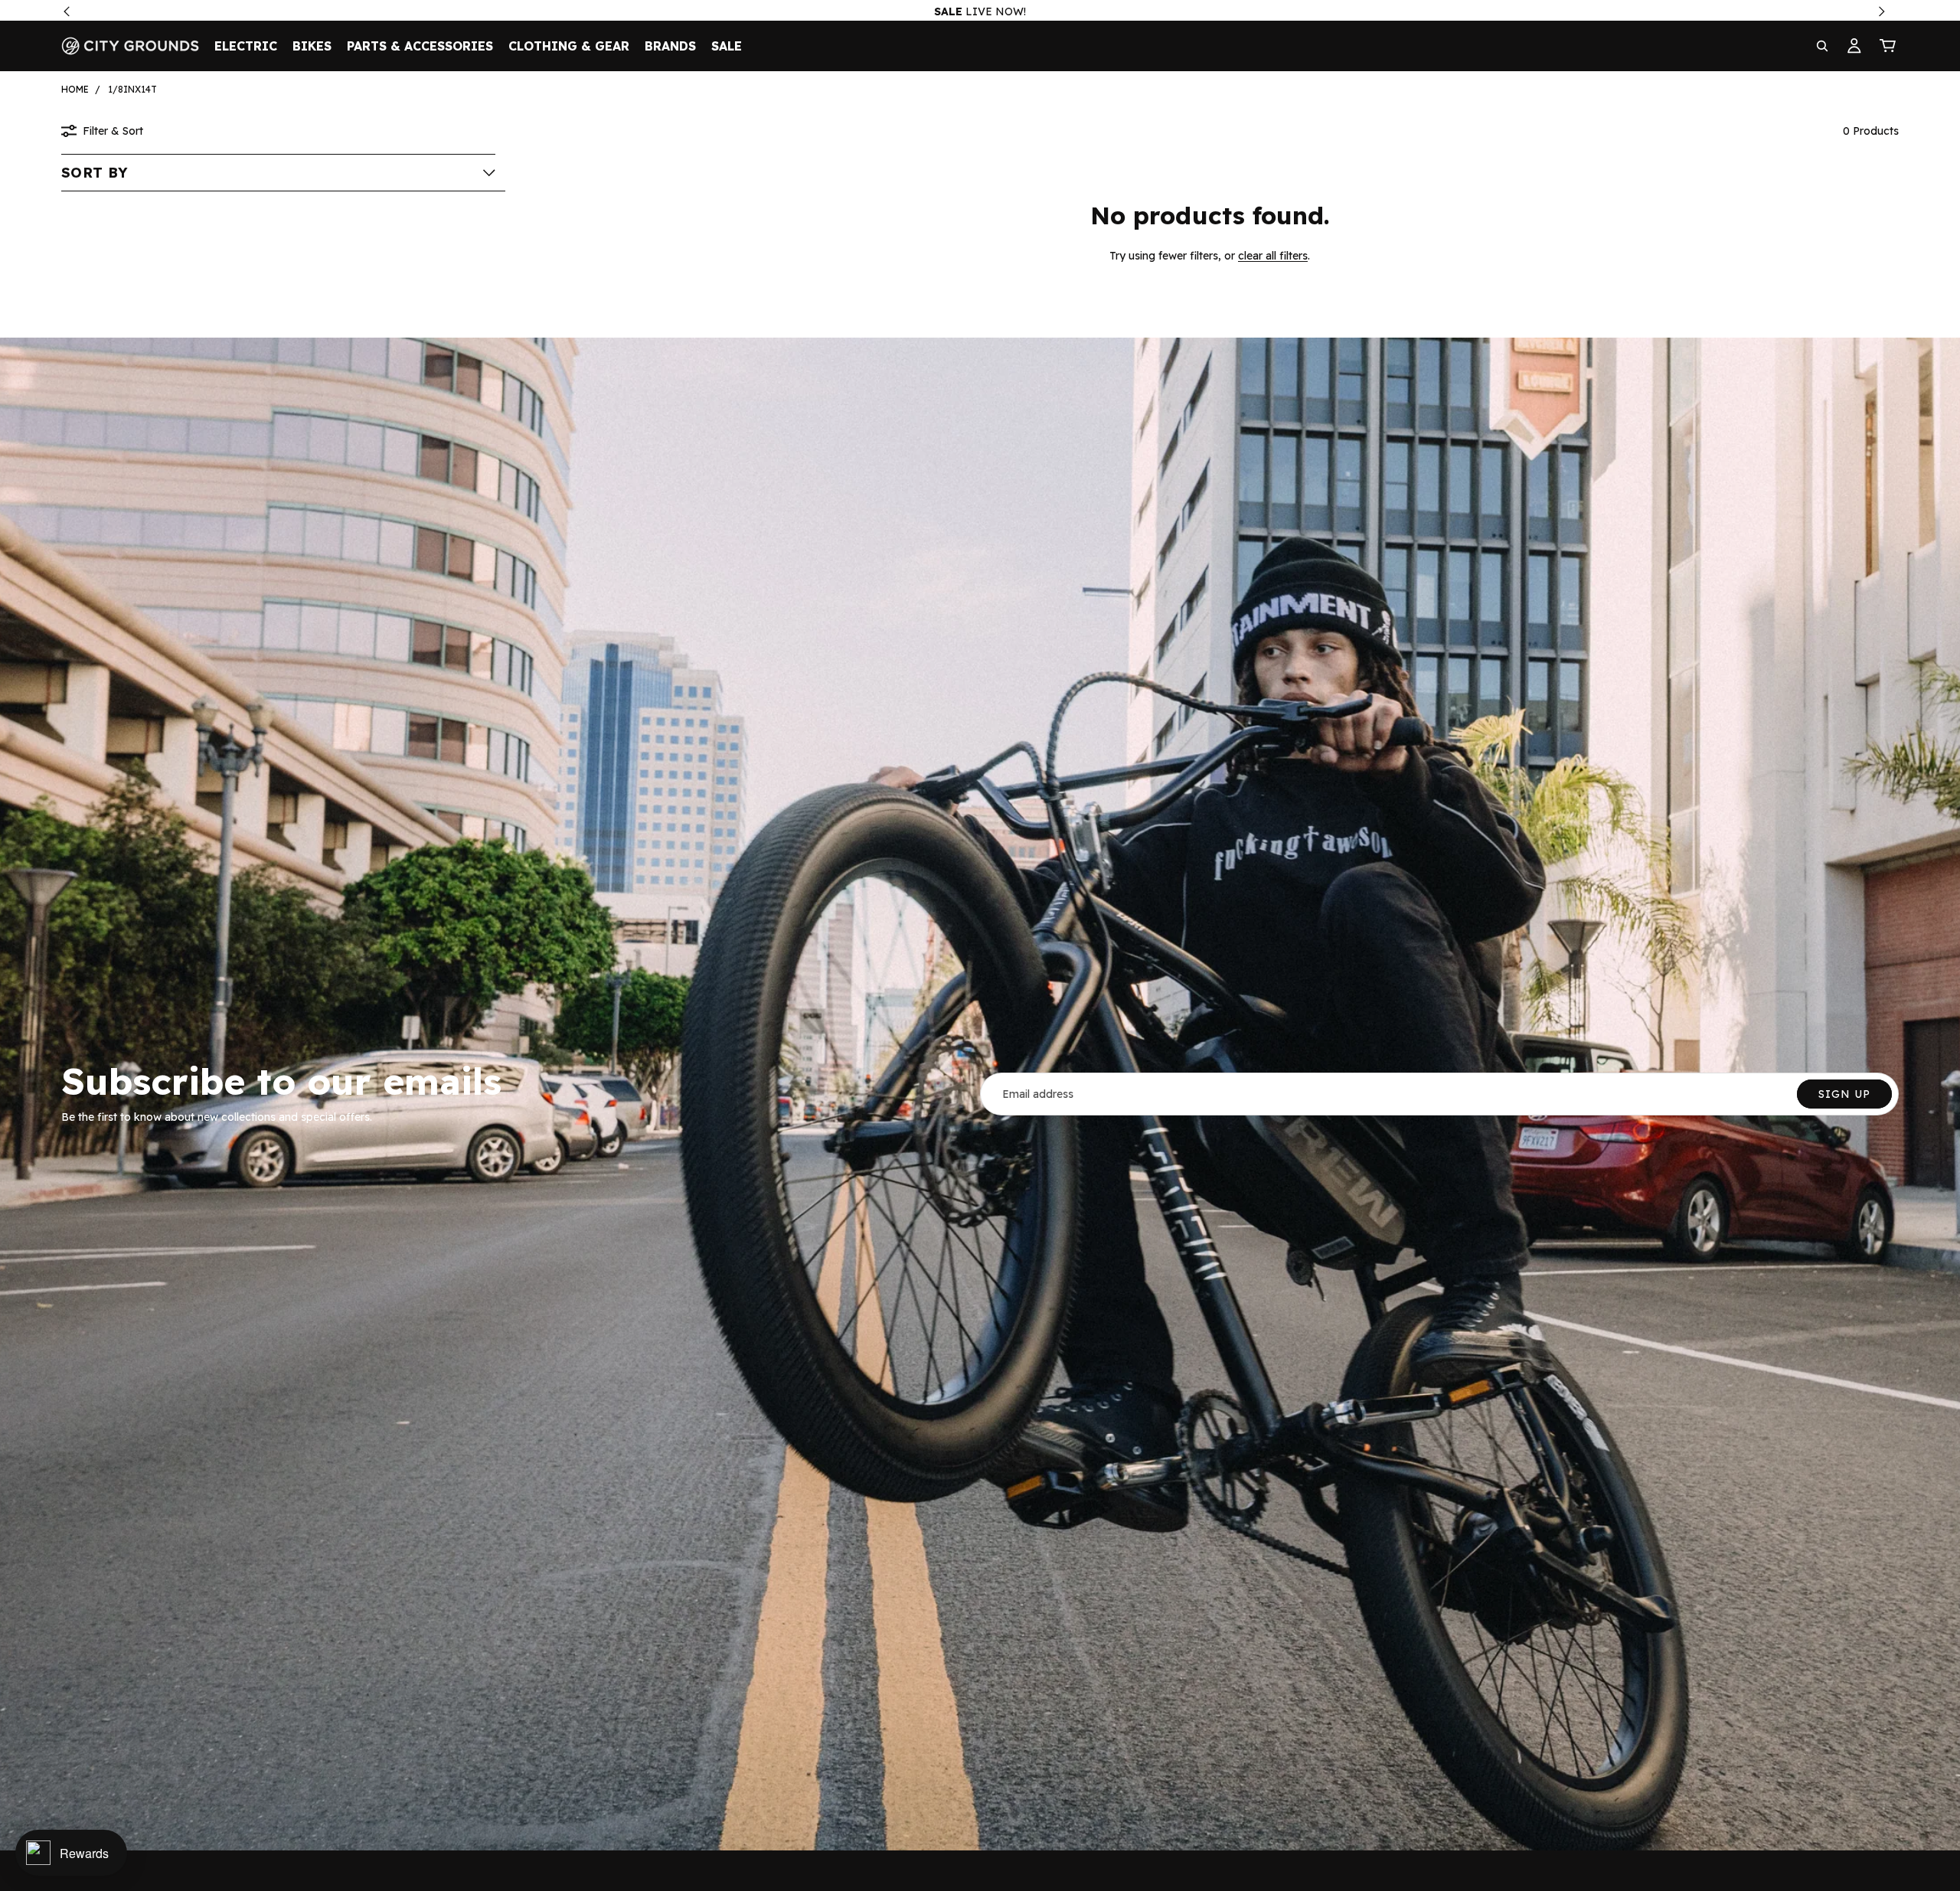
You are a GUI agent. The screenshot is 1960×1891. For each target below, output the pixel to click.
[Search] (1822, 46)
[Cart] (1888, 46)
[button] (278, 172)
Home (75, 89)
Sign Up (1844, 1094)
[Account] (1854, 46)
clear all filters (1273, 256)
